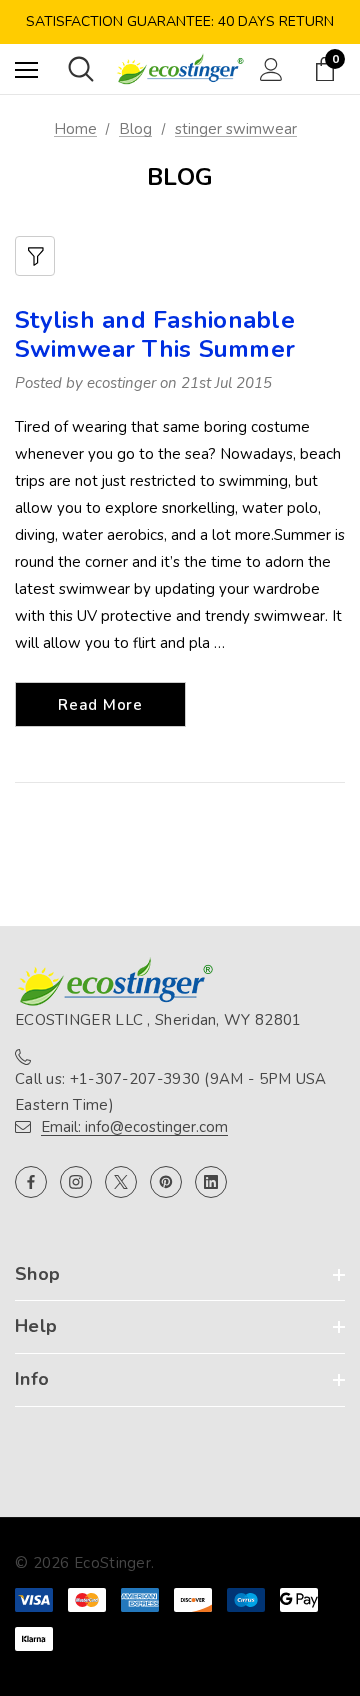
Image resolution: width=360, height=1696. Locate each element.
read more (100, 705)
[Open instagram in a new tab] (76, 1182)
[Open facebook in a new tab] (31, 1182)
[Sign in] (271, 69)
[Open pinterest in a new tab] (166, 1182)
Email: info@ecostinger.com (134, 1127)
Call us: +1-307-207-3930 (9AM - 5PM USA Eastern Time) (171, 1092)
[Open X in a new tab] (121, 1182)
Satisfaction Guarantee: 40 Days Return (180, 21)
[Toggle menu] (26, 69)
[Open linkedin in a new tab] (211, 1182)
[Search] (81, 69)
